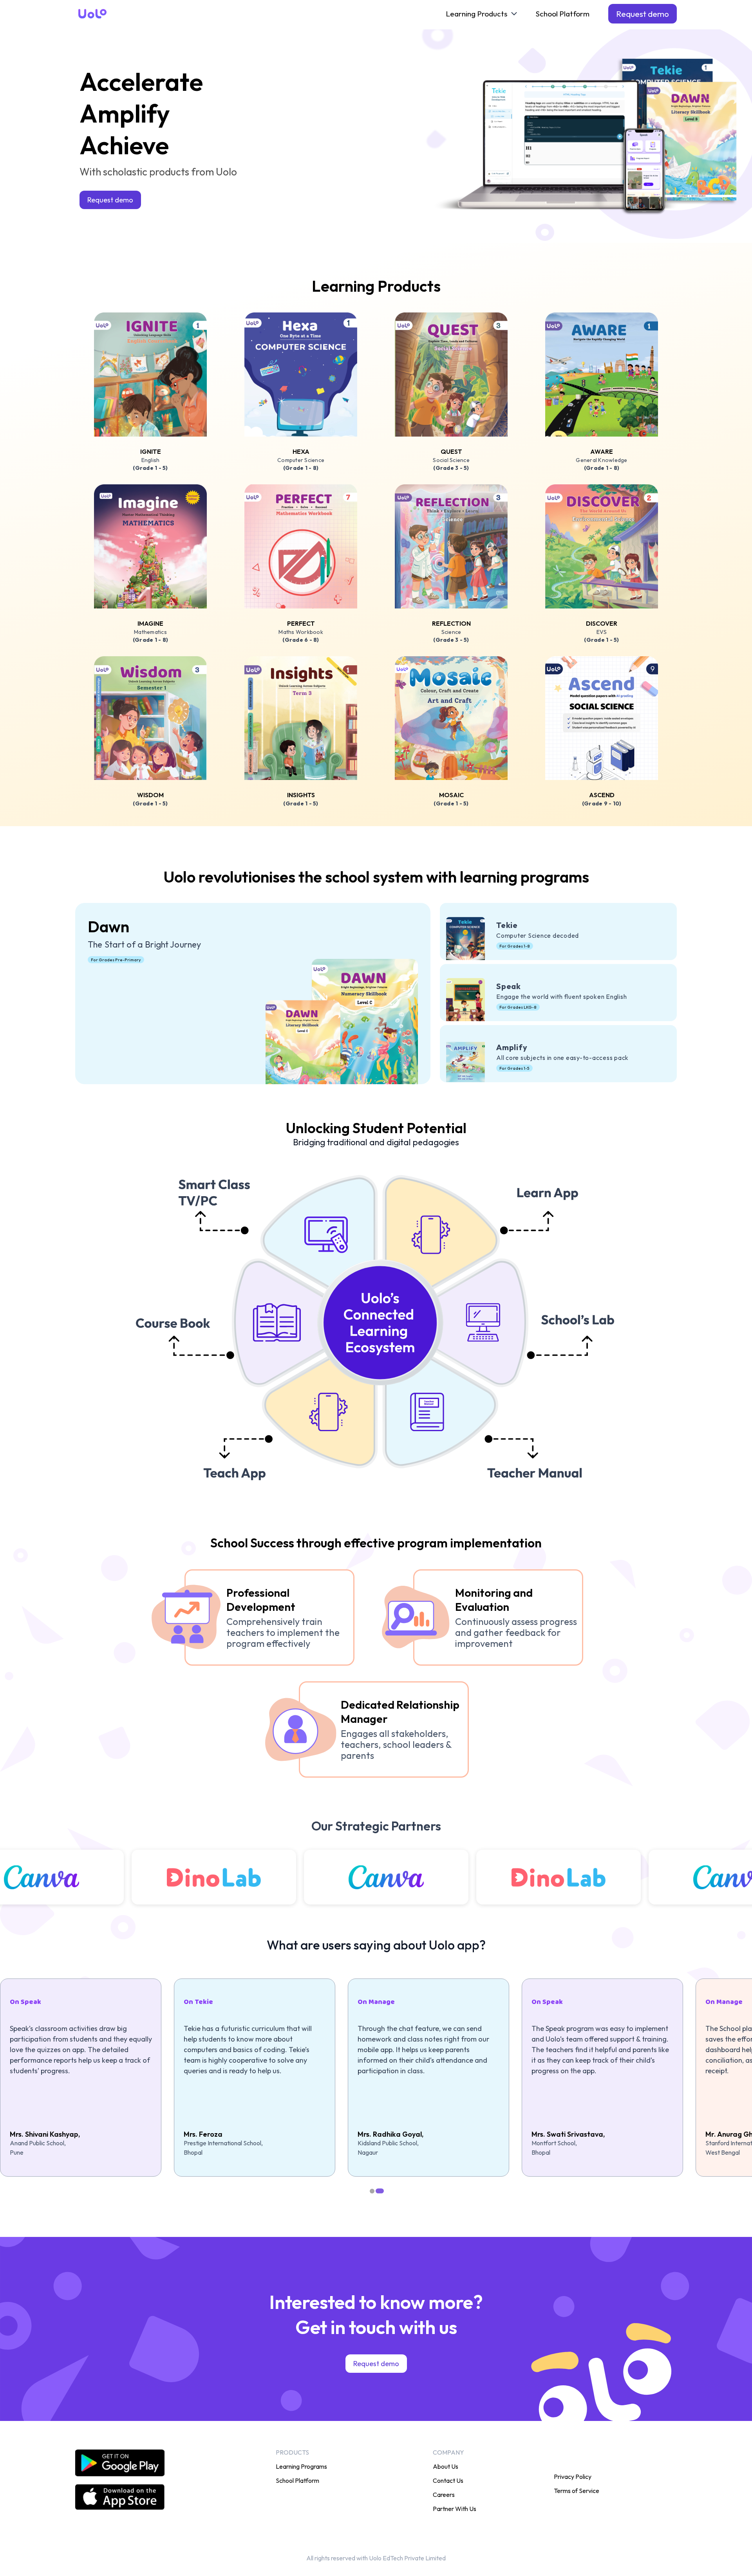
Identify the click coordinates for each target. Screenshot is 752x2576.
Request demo (643, 14)
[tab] (373, 2191)
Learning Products (476, 14)
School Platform (563, 14)
